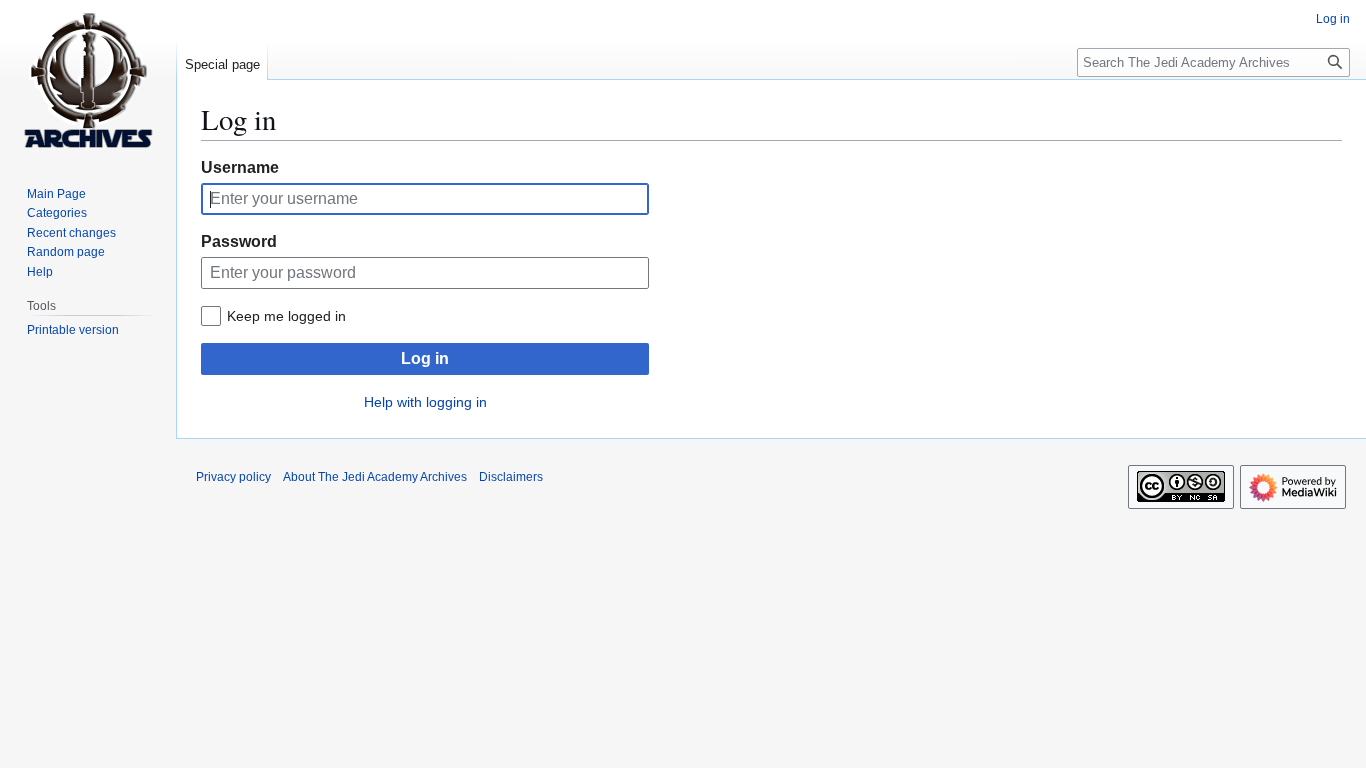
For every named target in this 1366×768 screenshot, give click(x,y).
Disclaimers (511, 477)
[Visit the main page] (88, 80)
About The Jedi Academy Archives (375, 477)
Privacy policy (233, 477)
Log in (425, 358)
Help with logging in (425, 402)
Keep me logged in (286, 316)
